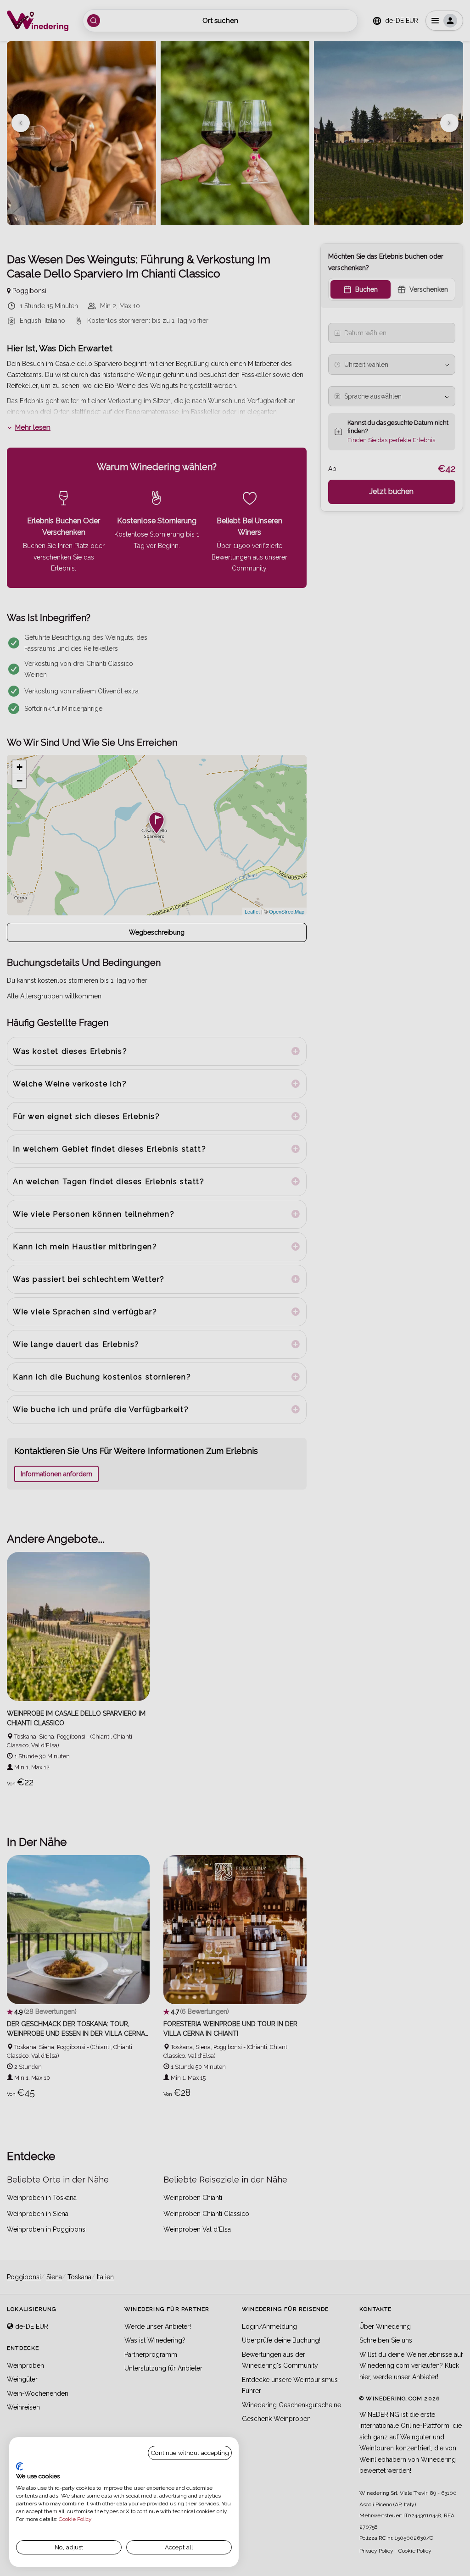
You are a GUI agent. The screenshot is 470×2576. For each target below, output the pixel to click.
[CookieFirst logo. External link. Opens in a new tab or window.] (20, 2466)
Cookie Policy (75, 2519)
